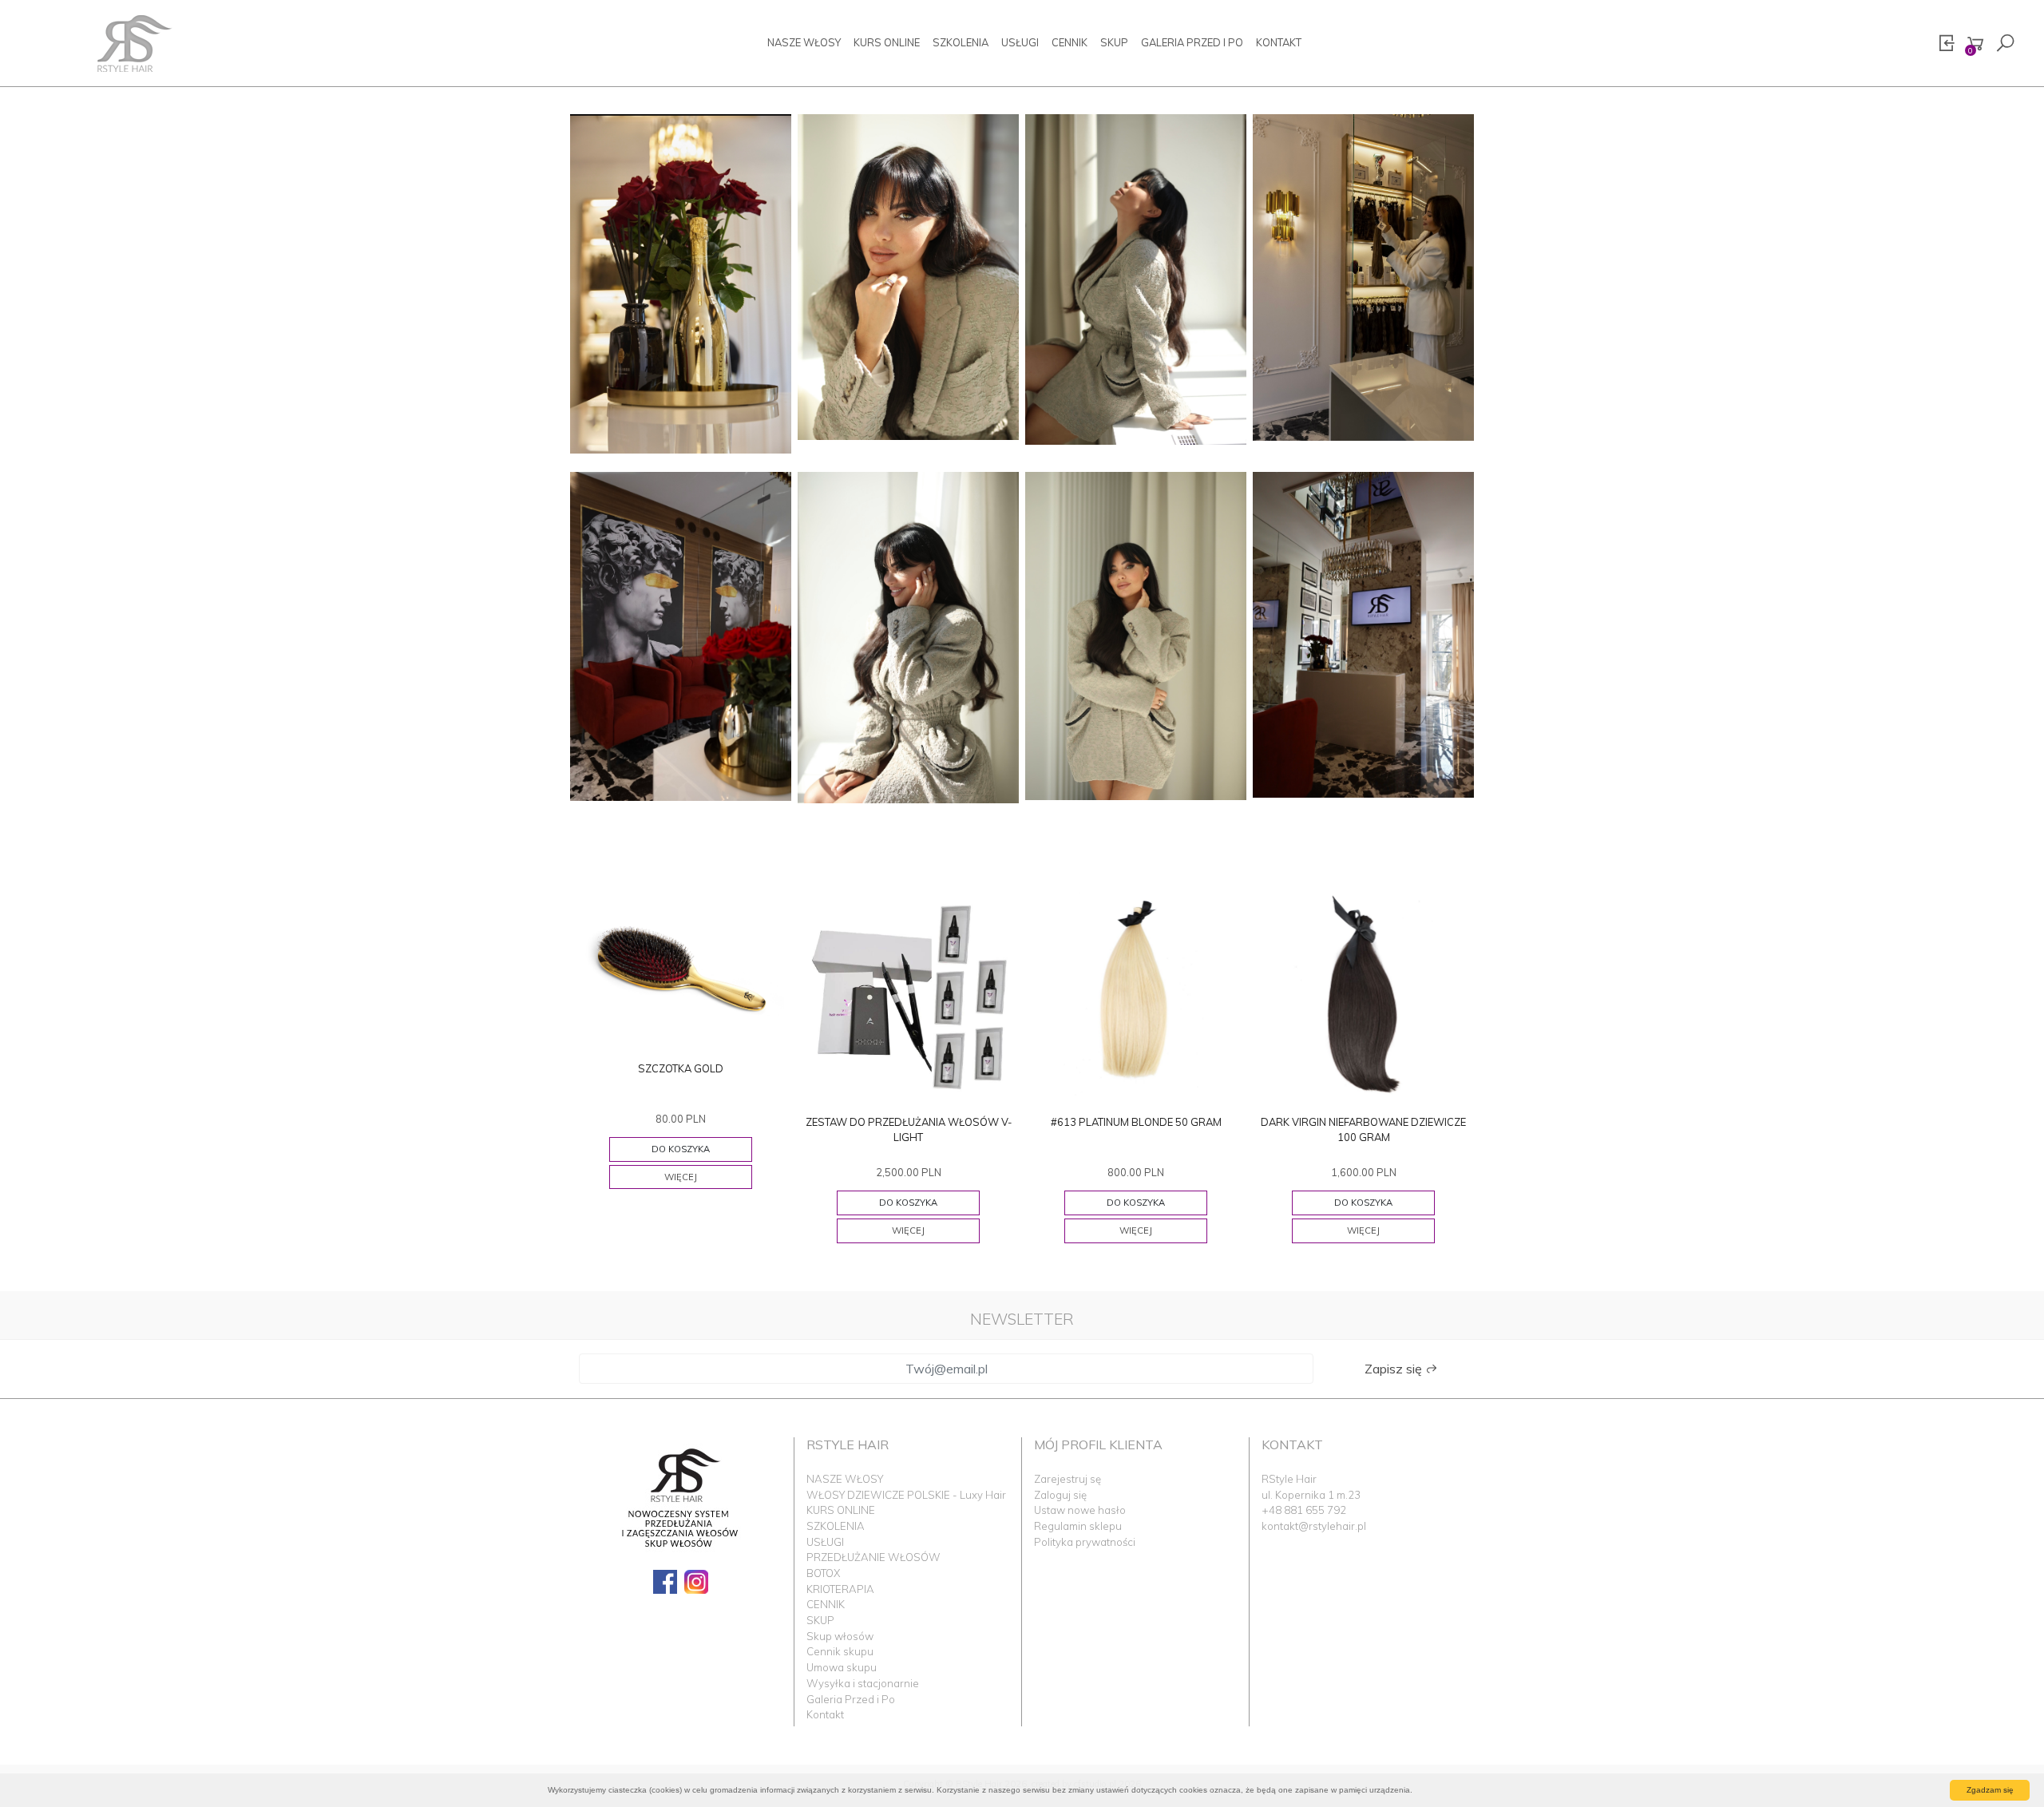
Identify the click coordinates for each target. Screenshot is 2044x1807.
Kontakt (1279, 42)
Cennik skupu (840, 1651)
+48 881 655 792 (1304, 1510)
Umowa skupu (842, 1667)
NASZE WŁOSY (804, 42)
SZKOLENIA (961, 42)
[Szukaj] (2005, 44)
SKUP (1114, 42)
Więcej (681, 1177)
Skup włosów (840, 1636)
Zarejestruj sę (1068, 1479)
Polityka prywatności (1085, 1542)
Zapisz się (1395, 1369)
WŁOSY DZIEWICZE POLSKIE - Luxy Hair (906, 1495)
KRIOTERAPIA (840, 1589)
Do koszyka (681, 1149)
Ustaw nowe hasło (1080, 1510)
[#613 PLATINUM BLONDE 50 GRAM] (1136, 995)
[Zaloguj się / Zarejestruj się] (1946, 44)
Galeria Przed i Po (1192, 42)
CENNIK (1070, 42)
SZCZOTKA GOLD (681, 1068)
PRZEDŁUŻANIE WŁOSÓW (873, 1557)
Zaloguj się (1060, 1495)
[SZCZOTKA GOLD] (681, 968)
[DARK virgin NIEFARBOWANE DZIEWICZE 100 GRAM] (1363, 995)
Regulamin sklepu (1078, 1526)
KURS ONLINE (887, 42)
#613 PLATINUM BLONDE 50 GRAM (1136, 1122)
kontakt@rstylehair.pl (1314, 1526)
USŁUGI (1020, 42)
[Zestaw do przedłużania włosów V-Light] (908, 995)
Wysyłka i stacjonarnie (863, 1683)
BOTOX (823, 1573)
